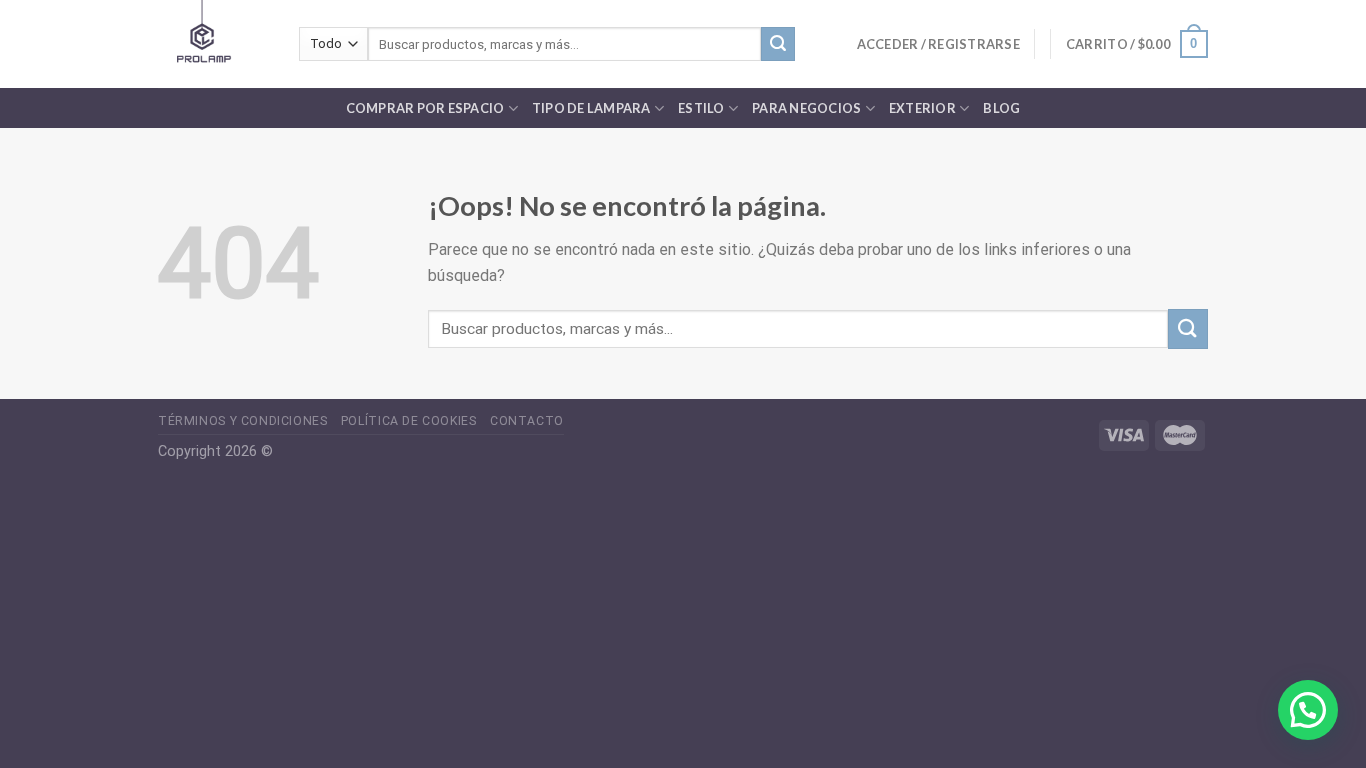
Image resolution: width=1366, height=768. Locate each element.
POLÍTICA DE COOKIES (409, 421)
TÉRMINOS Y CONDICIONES (242, 421)
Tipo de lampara (591, 108)
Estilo (701, 108)
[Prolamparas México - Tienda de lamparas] (213, 44)
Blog (1001, 108)
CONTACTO (527, 421)
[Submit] (778, 44)
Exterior (922, 108)
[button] (1308, 710)
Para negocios (806, 108)
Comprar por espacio (425, 108)
